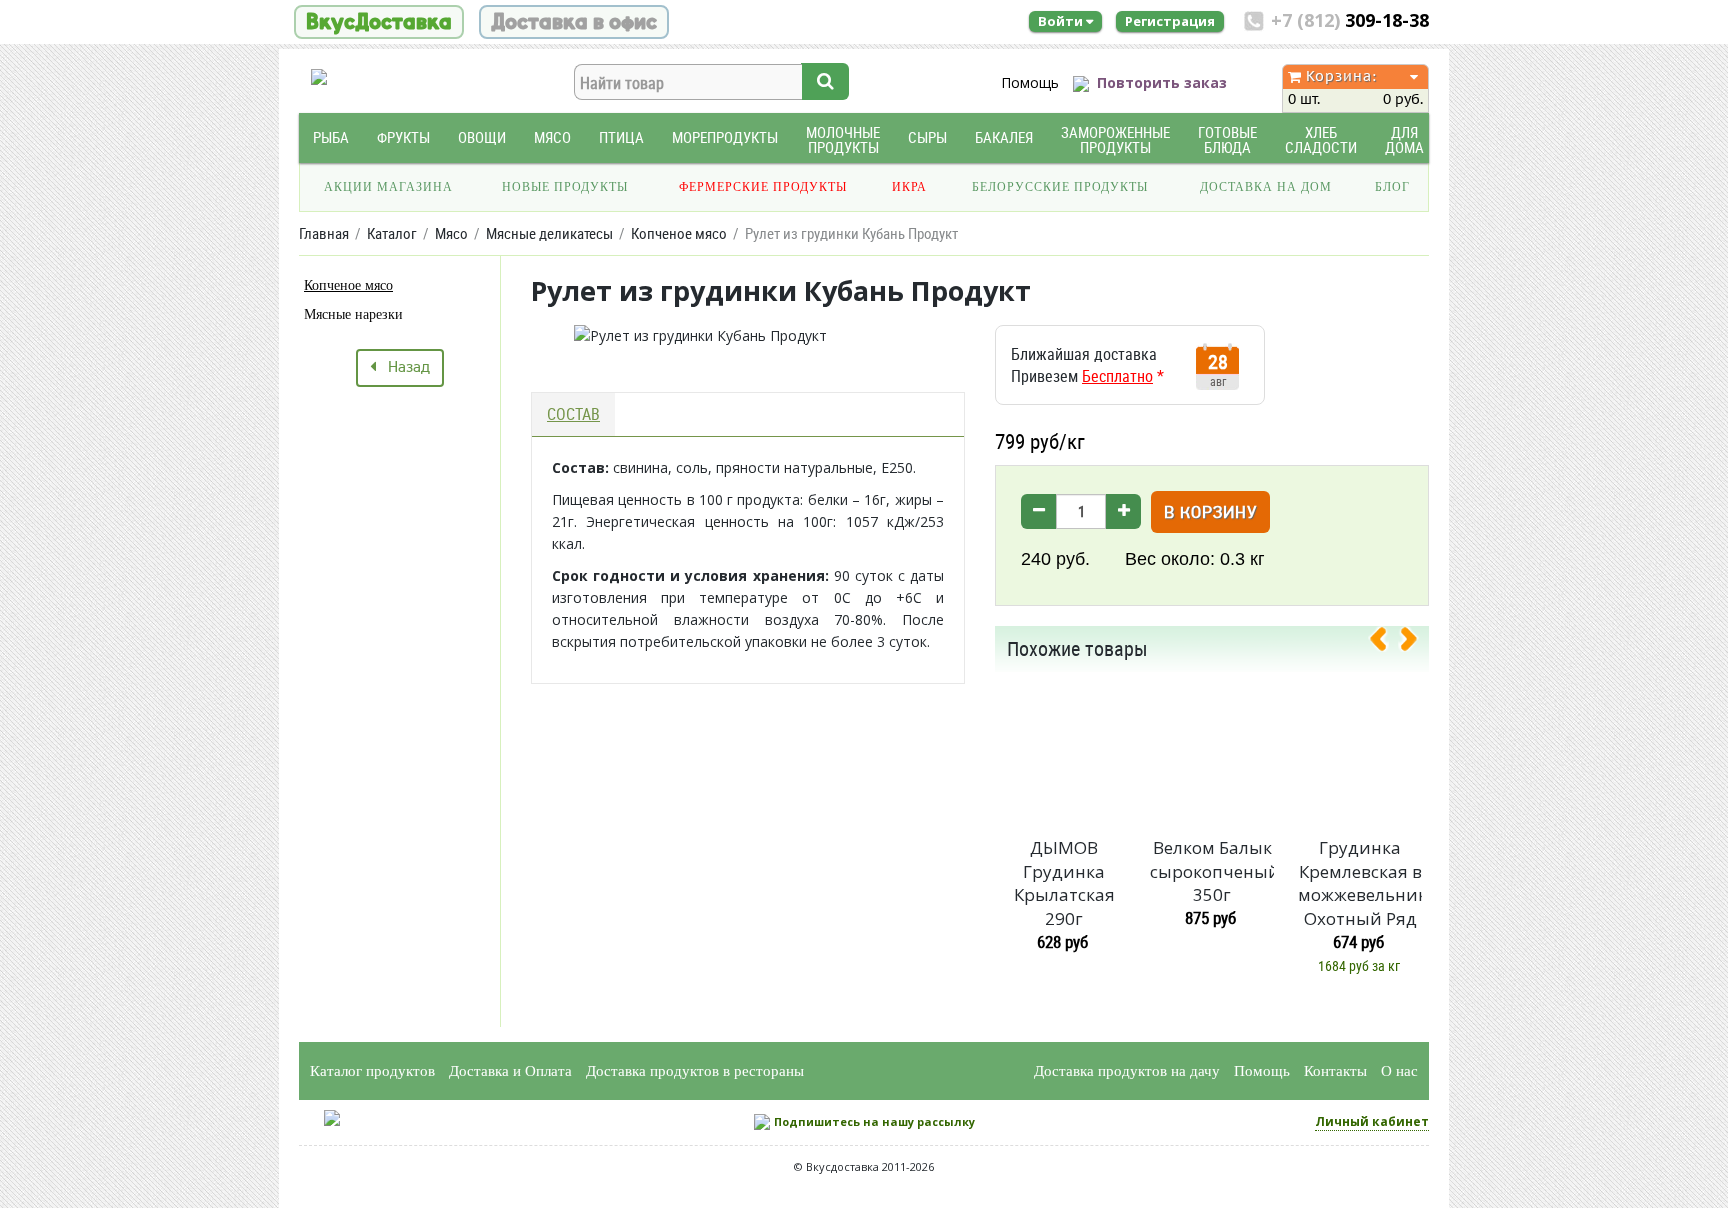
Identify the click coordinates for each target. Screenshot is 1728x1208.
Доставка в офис (574, 22)
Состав (573, 414)
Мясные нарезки (353, 314)
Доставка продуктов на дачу (1127, 1071)
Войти (1062, 21)
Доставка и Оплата (510, 1071)
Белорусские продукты (1060, 187)
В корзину (1210, 513)
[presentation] (1386, 643)
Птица (621, 137)
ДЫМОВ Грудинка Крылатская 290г (1064, 883)
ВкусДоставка (379, 22)
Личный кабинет (1372, 1121)
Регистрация (1170, 21)
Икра (909, 187)
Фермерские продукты (763, 187)
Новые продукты (565, 187)
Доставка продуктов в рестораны (695, 1071)
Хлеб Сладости (1321, 140)
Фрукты (403, 137)
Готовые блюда (1227, 140)
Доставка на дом (1266, 187)
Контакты (1335, 1071)
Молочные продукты (843, 140)
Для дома (1404, 140)
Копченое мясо (348, 285)
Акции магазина (388, 187)
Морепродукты (725, 137)
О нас (1399, 1071)
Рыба (331, 137)
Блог (1392, 187)
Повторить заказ (1162, 82)
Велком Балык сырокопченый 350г (1212, 871)
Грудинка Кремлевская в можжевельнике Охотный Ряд (1360, 883)
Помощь (1030, 82)
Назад (403, 368)
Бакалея (1004, 137)
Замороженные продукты (1115, 140)
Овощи (482, 137)
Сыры (927, 137)
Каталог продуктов (372, 1071)
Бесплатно (1117, 376)
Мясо (552, 137)
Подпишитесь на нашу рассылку (874, 1121)
